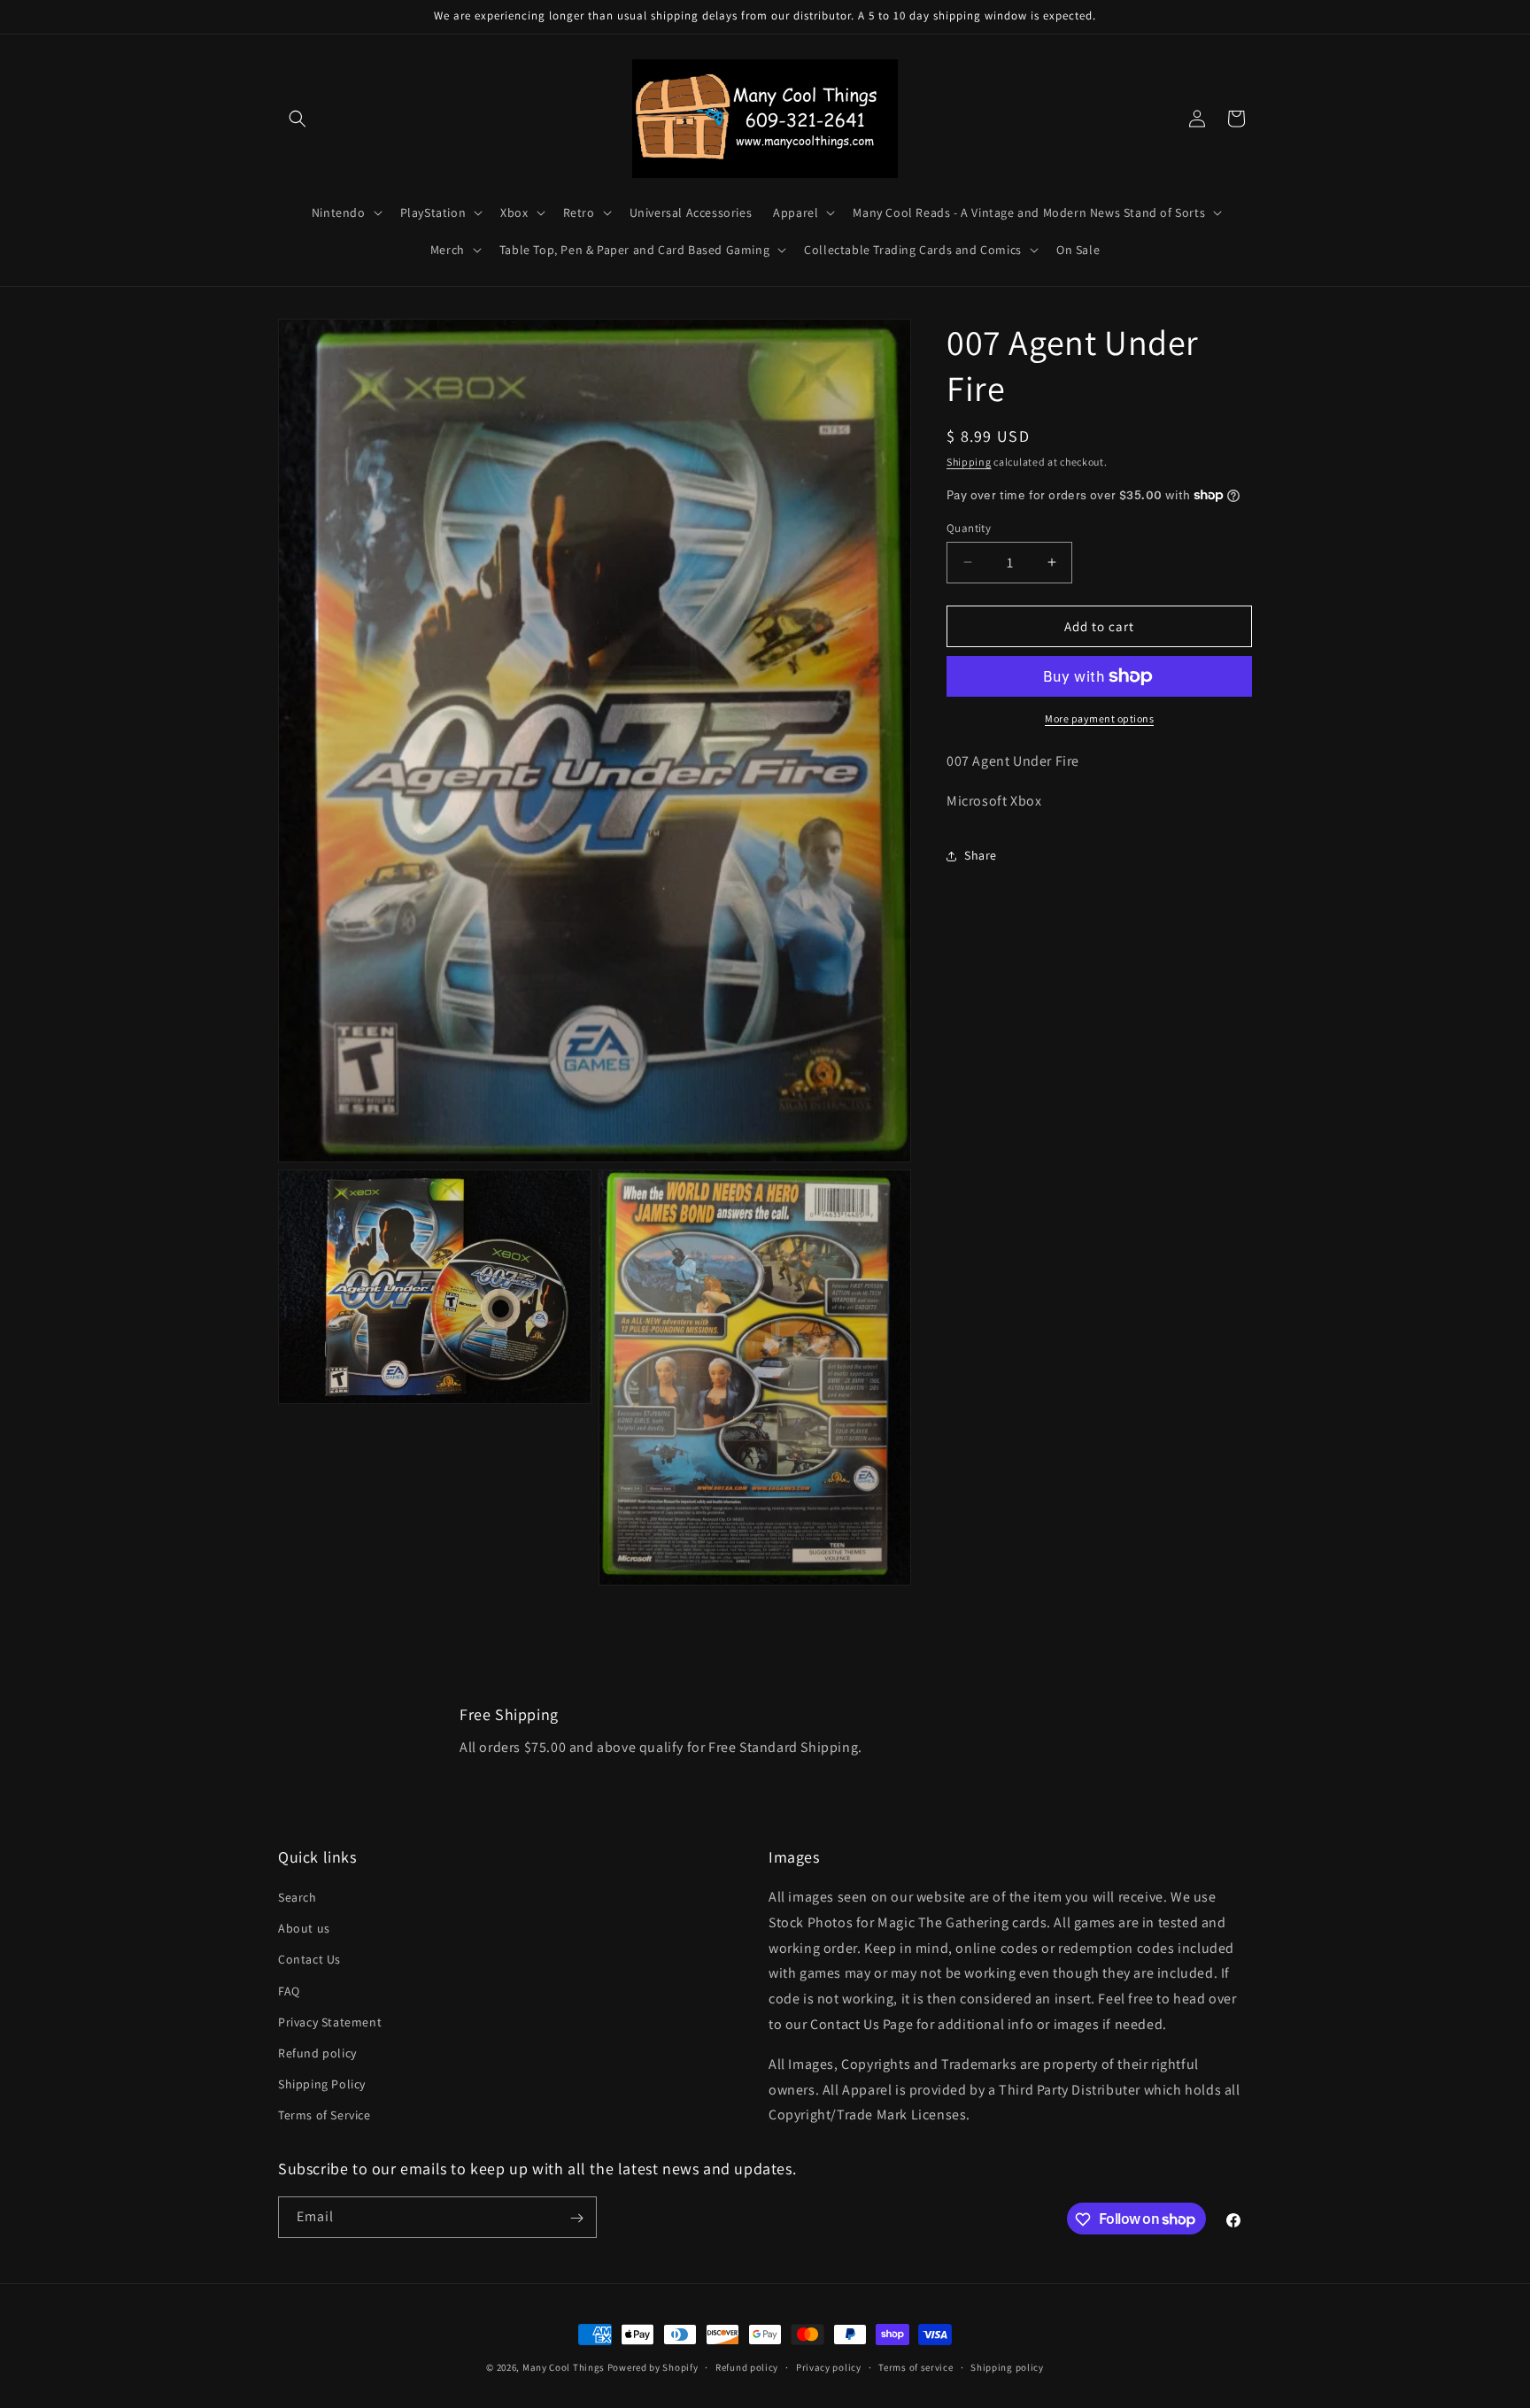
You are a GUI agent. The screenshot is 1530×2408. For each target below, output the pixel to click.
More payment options (1099, 718)
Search (297, 1898)
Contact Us (309, 1960)
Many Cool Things (564, 2367)
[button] (297, 119)
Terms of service (916, 2366)
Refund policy (317, 2054)
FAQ (289, 1991)
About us (304, 1929)
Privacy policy (829, 2366)
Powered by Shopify (653, 2367)
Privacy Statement (330, 2022)
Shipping (969, 462)
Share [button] (981, 855)
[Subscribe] (576, 2218)
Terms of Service (325, 2116)
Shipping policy (1007, 2366)
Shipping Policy (322, 2085)
